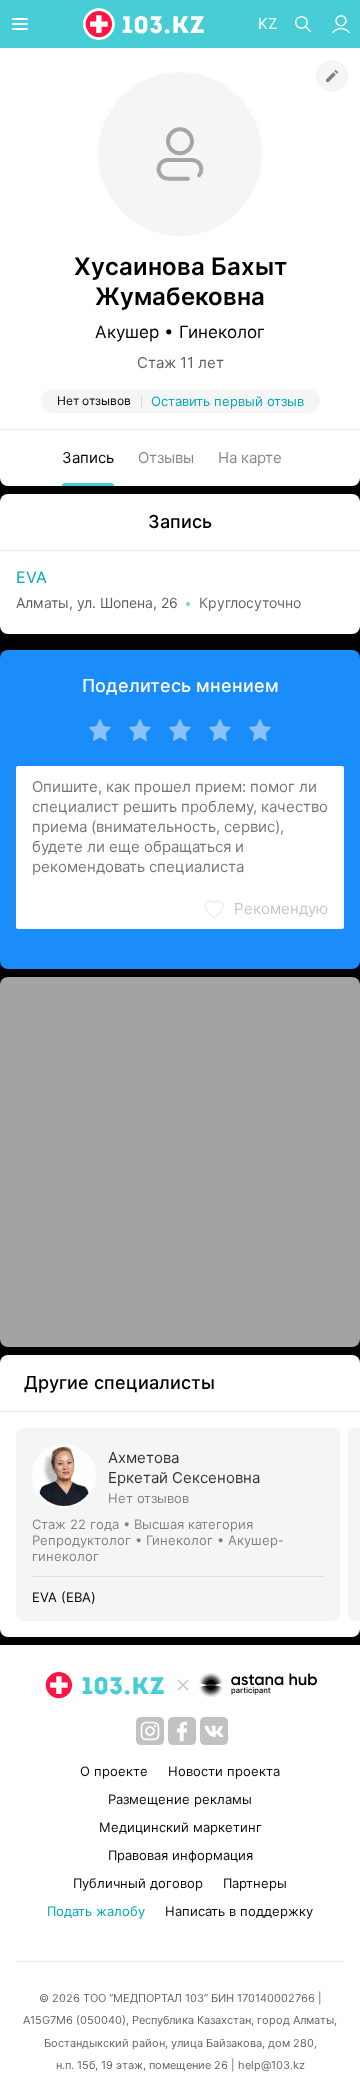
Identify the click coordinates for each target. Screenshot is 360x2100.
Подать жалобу (96, 1911)
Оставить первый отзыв (227, 401)
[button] (265, 909)
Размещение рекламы (180, 1799)
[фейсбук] (182, 1731)
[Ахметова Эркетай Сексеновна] (182, 1524)
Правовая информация (180, 1855)
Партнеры (255, 1883)
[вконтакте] (214, 1731)
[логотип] (145, 24)
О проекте (114, 1771)
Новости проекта (224, 1771)
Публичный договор (138, 1883)
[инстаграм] (150, 1731)
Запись (88, 457)
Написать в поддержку (239, 1911)
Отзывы (166, 457)
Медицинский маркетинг (180, 1827)
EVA (31, 577)
